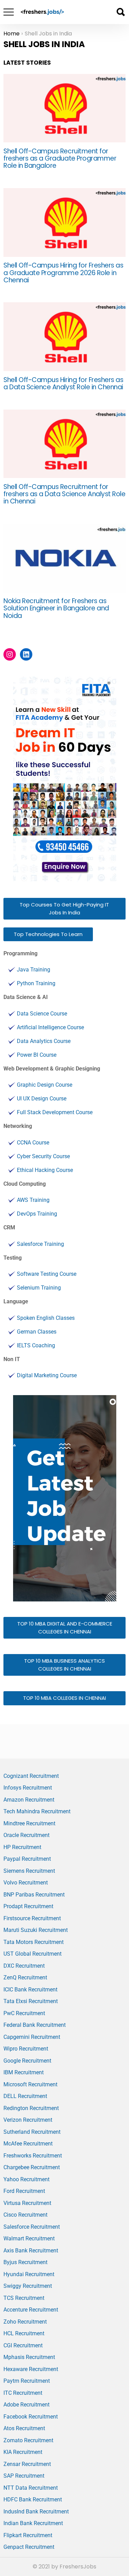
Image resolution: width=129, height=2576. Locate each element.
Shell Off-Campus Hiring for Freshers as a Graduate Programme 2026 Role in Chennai (63, 273)
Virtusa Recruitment (27, 2203)
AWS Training (33, 1200)
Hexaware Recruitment (31, 2369)
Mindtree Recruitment (29, 1823)
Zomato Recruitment (28, 2440)
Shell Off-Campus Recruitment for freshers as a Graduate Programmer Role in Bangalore (60, 159)
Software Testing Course (47, 1274)
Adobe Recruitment (26, 2405)
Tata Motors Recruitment (34, 1942)
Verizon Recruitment (28, 2120)
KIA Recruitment (23, 2452)
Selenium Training (39, 1288)
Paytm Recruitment (27, 2381)
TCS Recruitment (24, 2298)
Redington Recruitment (31, 2108)
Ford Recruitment (24, 2191)
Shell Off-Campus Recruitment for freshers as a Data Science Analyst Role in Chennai (64, 494)
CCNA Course (33, 1143)
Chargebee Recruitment (32, 2167)
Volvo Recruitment (26, 1883)
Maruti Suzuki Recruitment (36, 1930)
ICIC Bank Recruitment (30, 1990)
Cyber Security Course (43, 1156)
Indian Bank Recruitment (33, 2523)
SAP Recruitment (24, 2476)
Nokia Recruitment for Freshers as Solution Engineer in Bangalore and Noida (56, 608)
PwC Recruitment (24, 2013)
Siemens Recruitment (29, 1871)
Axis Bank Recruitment (31, 2251)
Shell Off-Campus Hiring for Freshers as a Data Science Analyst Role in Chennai (63, 383)
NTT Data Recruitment (31, 2488)
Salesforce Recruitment (32, 2227)
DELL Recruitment (25, 2096)
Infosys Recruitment (28, 1788)
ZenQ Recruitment (25, 1977)
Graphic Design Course (45, 1085)
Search (120, 12)
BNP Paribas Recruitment (34, 1895)
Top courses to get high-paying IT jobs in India (64, 909)
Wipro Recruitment (26, 2049)
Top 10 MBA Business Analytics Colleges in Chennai (64, 1665)
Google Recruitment (27, 2061)
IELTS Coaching (36, 1345)
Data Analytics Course (44, 1041)
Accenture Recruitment (31, 2310)
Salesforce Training (40, 1244)
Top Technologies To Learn (48, 934)
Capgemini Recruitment (32, 2037)
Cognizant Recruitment (31, 1776)
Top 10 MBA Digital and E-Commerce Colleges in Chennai (65, 1628)
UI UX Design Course (42, 1099)
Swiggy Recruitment (28, 2286)
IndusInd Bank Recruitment (36, 2512)
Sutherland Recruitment (32, 2132)
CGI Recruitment (23, 2345)
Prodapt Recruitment (28, 1906)
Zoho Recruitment (25, 2322)
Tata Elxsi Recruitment (31, 2001)
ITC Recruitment (23, 2393)
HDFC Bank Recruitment (33, 2499)
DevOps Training (37, 1214)
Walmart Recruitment (29, 2238)
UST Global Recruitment (33, 1954)
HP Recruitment (22, 1847)
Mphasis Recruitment (29, 2357)
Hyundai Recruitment (29, 2274)
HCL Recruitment (24, 2333)
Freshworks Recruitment (33, 2156)
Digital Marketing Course (47, 1375)
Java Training (34, 970)
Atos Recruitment (24, 2428)
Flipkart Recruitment (28, 2535)
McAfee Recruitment (28, 2144)
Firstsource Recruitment (32, 1918)
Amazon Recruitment (29, 1800)
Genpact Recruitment (29, 2547)
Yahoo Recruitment (26, 2179)
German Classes (37, 1332)
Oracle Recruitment (26, 1835)
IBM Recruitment (24, 2072)
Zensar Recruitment (27, 2464)
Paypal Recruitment (27, 1859)
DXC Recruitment (24, 1966)
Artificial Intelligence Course (50, 1027)
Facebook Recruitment (31, 2417)
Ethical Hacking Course (45, 1170)
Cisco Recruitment (25, 2215)
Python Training (36, 983)
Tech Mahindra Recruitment (37, 1811)
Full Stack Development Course (55, 1112)
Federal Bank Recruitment (35, 2025)
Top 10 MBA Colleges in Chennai (64, 1698)
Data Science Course (42, 1014)
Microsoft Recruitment (30, 2084)
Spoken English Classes (46, 1318)
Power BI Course (37, 1055)
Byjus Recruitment (25, 2262)
